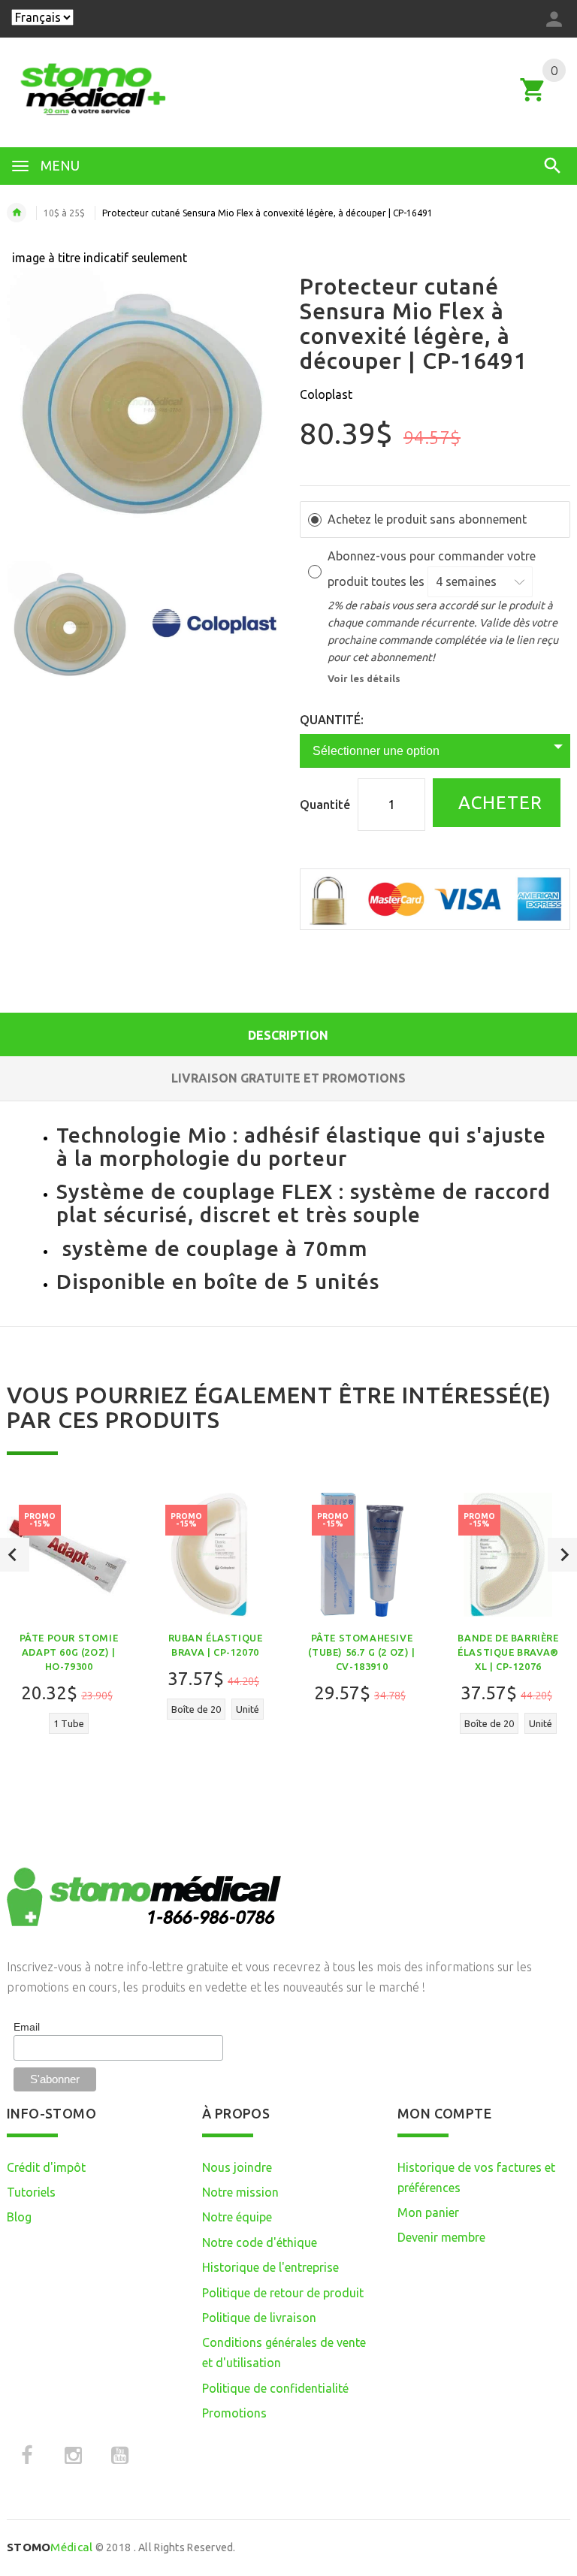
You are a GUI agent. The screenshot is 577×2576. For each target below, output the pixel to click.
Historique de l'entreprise (270, 2267)
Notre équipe (237, 2217)
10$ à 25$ (64, 213)
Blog (19, 2217)
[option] (70, 624)
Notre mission (240, 2192)
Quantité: (332, 720)
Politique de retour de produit (283, 2293)
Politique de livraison (259, 2318)
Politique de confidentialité (275, 2388)
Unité (248, 1709)
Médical (50, 2547)
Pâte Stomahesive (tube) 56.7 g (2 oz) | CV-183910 (361, 1652)
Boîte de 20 (196, 1709)
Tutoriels (31, 2192)
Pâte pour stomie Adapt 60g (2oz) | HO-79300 (69, 1652)
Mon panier (428, 2212)
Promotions (234, 2413)
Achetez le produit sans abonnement (427, 519)
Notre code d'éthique (260, 2242)
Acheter (498, 803)
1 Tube (69, 1723)
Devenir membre (441, 2237)
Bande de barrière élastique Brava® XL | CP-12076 (508, 1652)
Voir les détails (364, 678)
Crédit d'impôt (46, 2167)
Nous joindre (237, 2167)
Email (27, 2027)
